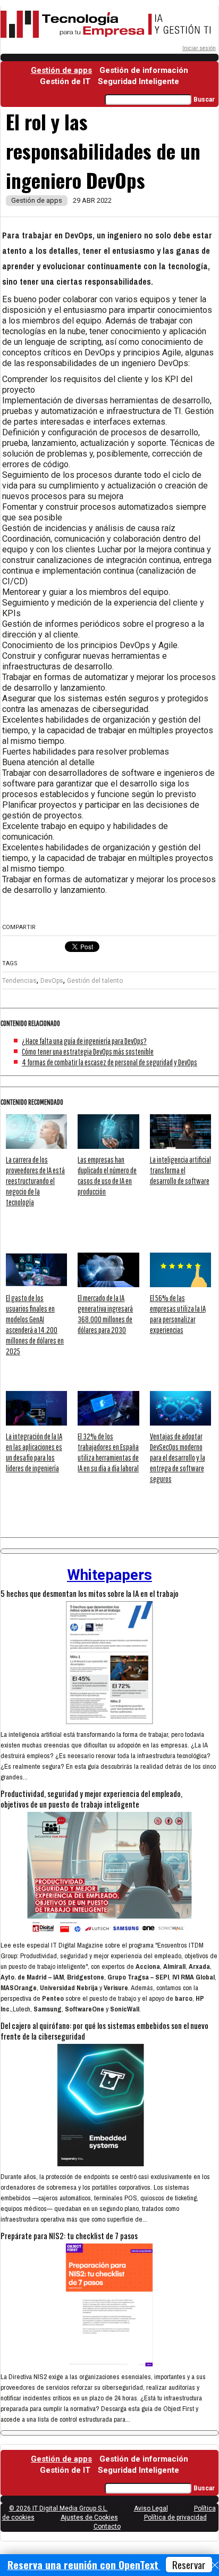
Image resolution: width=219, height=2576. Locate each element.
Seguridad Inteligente (138, 81)
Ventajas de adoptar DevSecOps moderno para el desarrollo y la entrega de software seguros (178, 1457)
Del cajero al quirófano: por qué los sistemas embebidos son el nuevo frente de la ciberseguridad (104, 2031)
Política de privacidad (175, 2517)
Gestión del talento (95, 981)
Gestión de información (144, 70)
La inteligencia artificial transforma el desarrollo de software (180, 1170)
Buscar (204, 100)
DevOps (52, 981)
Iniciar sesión (199, 48)
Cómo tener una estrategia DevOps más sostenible (88, 1051)
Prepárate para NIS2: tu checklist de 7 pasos (69, 2235)
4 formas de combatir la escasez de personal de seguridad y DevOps (109, 1062)
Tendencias (19, 981)
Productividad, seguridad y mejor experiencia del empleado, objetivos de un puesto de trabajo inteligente (91, 1799)
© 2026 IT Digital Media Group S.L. (58, 2508)
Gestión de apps (61, 70)
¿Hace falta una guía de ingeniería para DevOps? (84, 1041)
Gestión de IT (65, 81)
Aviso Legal (151, 2508)
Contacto (107, 2527)
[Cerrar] (215, 2565)
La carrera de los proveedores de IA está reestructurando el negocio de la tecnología (35, 1181)
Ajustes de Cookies (89, 2517)
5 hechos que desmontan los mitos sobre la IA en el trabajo (90, 1593)
